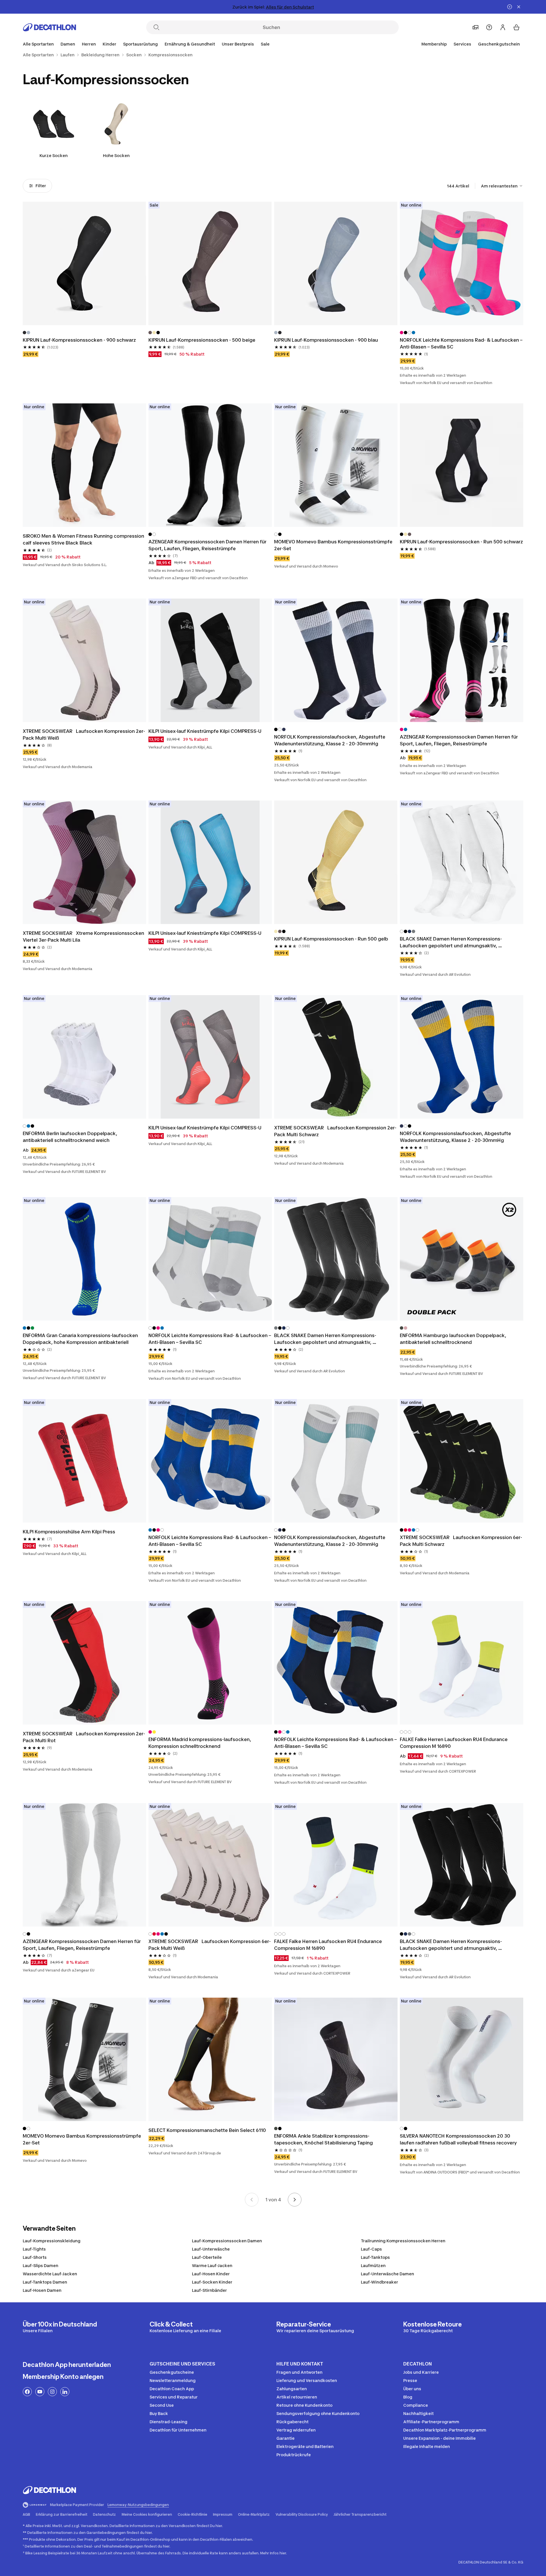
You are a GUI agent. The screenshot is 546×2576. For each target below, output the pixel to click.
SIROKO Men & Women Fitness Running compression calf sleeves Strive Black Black (84, 539)
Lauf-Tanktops (375, 2257)
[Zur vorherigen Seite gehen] (252, 2200)
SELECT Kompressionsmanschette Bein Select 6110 (207, 2130)
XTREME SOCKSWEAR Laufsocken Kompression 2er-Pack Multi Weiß (84, 735)
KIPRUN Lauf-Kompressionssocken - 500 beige (202, 340)
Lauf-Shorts (35, 2257)
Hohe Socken (116, 155)
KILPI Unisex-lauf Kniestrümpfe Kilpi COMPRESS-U (205, 731)
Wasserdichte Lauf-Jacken (50, 2274)
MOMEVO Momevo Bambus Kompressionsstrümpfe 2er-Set (334, 545)
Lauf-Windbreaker (379, 2282)
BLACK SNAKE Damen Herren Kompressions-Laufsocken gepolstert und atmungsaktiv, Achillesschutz (451, 942)
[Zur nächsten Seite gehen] (295, 2200)
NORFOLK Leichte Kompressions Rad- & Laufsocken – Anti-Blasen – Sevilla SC (462, 343)
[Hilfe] (489, 27)
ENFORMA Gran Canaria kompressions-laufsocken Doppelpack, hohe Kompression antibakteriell (81, 1339)
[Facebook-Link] (27, 2392)
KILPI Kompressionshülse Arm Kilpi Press (69, 1532)
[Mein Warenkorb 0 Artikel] (516, 27)
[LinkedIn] (65, 2392)
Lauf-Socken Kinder (212, 2282)
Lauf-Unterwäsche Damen (387, 2274)
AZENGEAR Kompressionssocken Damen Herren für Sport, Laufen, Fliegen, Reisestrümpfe (208, 545)
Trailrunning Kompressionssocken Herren (403, 2241)
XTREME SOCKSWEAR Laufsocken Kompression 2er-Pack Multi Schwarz (335, 1131)
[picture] (84, 263)
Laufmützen (373, 2265)
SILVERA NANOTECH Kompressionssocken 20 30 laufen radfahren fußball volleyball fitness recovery (458, 2139)
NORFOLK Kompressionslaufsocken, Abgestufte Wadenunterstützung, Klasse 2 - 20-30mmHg (330, 740)
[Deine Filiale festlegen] (475, 27)
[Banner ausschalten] (510, 7)
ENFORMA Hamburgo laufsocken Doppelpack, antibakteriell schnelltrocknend (454, 1339)
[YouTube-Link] (40, 2392)
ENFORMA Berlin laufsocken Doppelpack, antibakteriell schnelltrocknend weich (71, 1137)
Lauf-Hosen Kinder (211, 2274)
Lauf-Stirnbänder (209, 2290)
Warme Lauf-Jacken (212, 2265)
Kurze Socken (54, 155)
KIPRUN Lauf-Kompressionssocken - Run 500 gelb (331, 939)
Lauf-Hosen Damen (42, 2290)
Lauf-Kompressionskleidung (52, 2241)
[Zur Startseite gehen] (49, 27)
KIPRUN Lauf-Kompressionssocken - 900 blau (326, 340)
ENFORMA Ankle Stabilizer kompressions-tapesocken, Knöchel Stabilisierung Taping (323, 2139)
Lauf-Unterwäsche (211, 2249)
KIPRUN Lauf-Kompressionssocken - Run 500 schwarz (461, 542)
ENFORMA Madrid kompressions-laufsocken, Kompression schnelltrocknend (200, 1743)
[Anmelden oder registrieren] (503, 27)
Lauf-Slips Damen (41, 2265)
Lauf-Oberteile (207, 2257)
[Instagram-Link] (52, 2392)
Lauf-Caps (371, 2249)
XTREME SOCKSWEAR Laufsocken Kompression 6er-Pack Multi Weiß (210, 1945)
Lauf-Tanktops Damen (45, 2282)
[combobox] (502, 186)
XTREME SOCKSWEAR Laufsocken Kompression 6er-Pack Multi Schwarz (461, 1541)
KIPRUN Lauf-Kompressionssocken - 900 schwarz (79, 340)
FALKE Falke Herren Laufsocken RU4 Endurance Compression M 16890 (454, 1743)
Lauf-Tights (34, 2249)
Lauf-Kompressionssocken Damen (227, 2241)
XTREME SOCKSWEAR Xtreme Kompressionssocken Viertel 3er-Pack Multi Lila (84, 937)
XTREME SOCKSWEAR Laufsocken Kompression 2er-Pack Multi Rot (84, 1737)
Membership (434, 44)
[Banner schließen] (519, 7)
